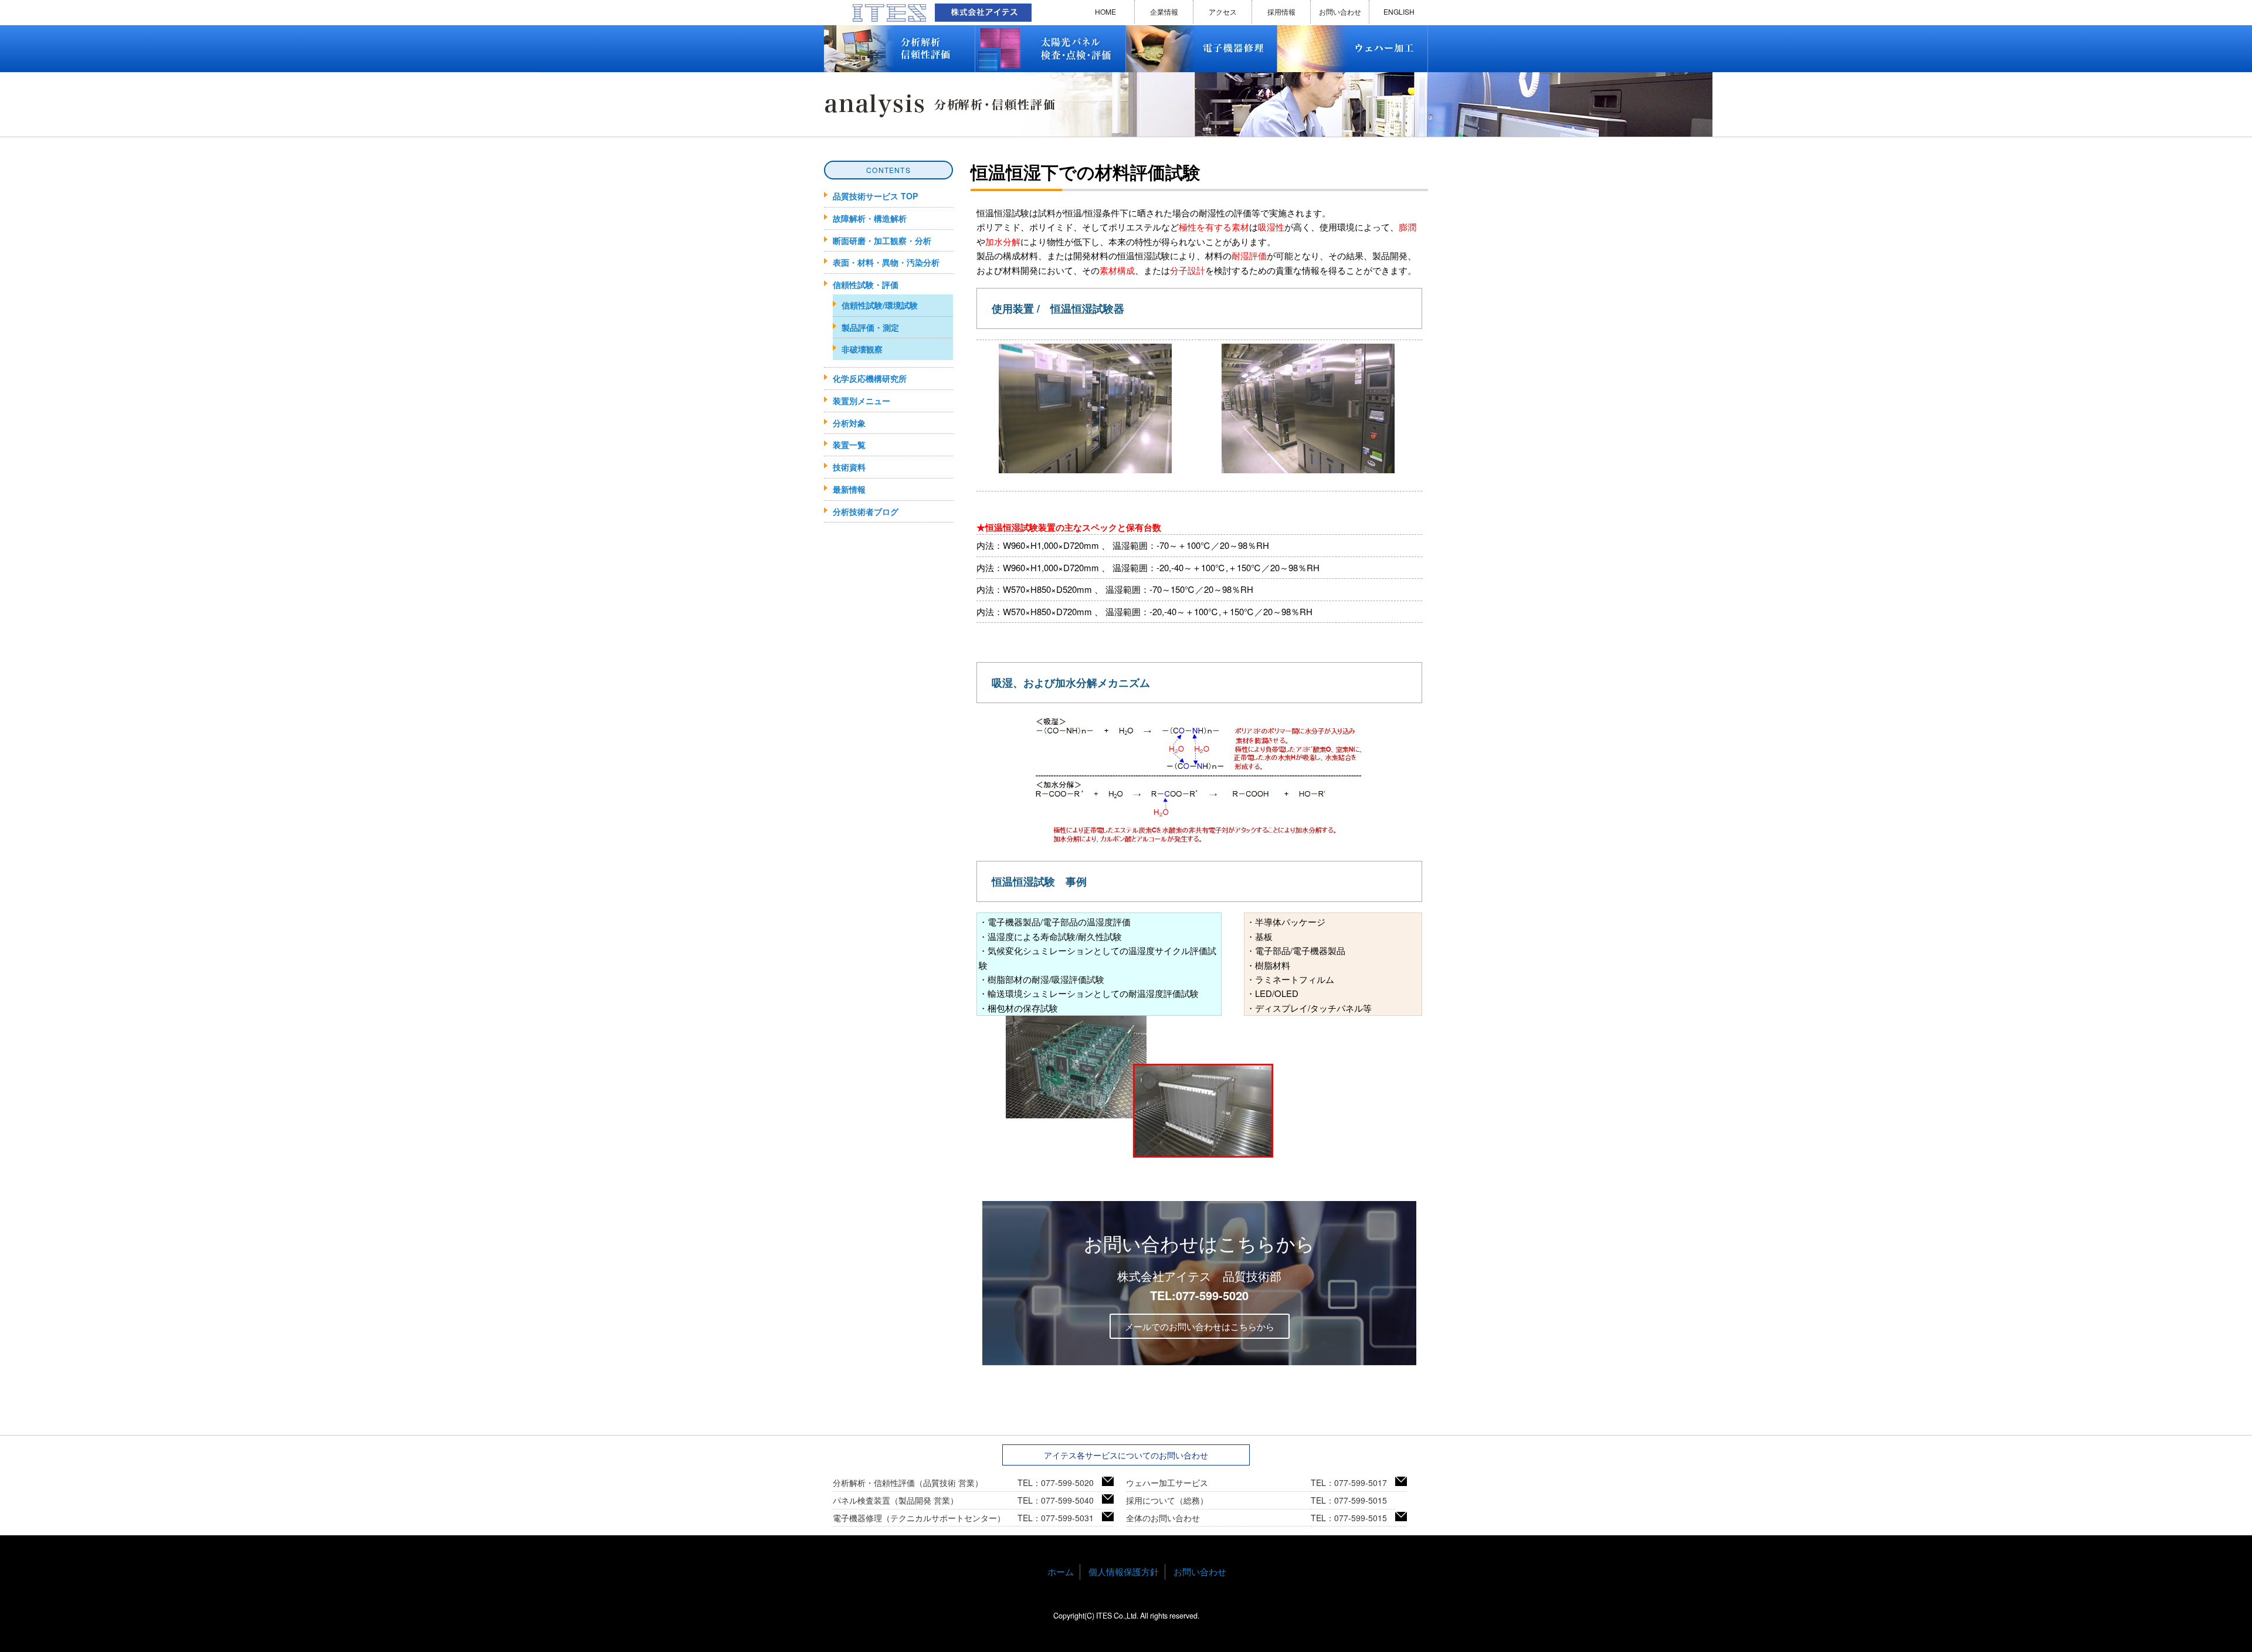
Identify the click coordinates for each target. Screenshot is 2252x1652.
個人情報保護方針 (1124, 1571)
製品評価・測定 (870, 327)
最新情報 (849, 489)
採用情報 (1281, 11)
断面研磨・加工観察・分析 (882, 240)
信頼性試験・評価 (866, 284)
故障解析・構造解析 (870, 218)
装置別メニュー (862, 401)
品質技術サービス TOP (875, 196)
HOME (1105, 11)
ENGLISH (1399, 11)
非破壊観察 (862, 349)
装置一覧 (849, 445)
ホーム (1061, 1571)
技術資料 (849, 467)
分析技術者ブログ (866, 511)
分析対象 (849, 423)
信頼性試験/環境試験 (880, 305)
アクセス (1223, 11)
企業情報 (1164, 11)
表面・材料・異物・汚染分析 (886, 262)
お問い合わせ (1340, 11)
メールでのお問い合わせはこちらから (1200, 1326)
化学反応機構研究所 (870, 378)
